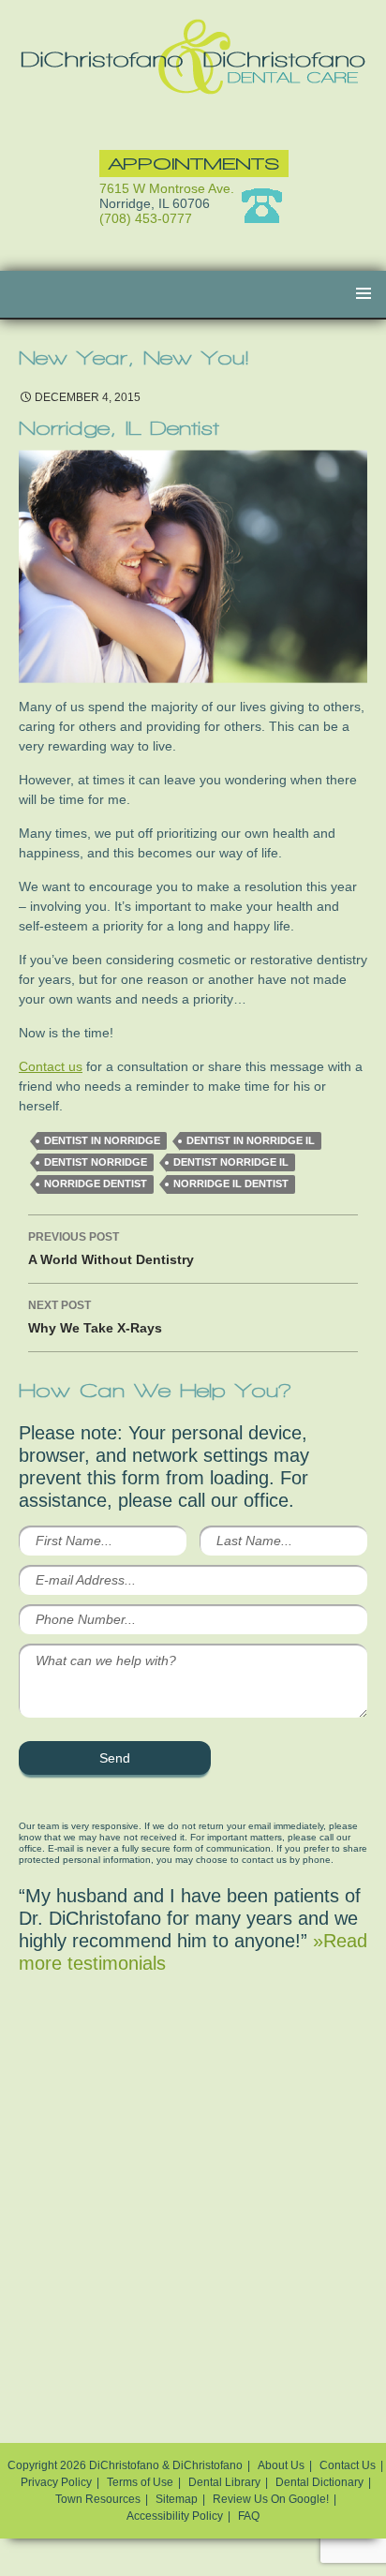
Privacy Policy (56, 2482)
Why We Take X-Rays (95, 1317)
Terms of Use (140, 2482)
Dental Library (224, 2482)
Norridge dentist (96, 1184)
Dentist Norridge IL (231, 1162)
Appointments (194, 164)
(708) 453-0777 (146, 218)
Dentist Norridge (96, 1162)
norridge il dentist (231, 1184)
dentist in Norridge (102, 1140)
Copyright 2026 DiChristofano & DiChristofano (125, 2465)
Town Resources (98, 2499)
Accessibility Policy (175, 2516)
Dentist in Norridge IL (251, 1140)
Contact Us (348, 2465)
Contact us (51, 1066)
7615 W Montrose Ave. (167, 188)
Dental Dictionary (319, 2482)
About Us (281, 2465)
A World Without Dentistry (111, 1249)
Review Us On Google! (271, 2499)
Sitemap (177, 2499)
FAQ (249, 2516)
